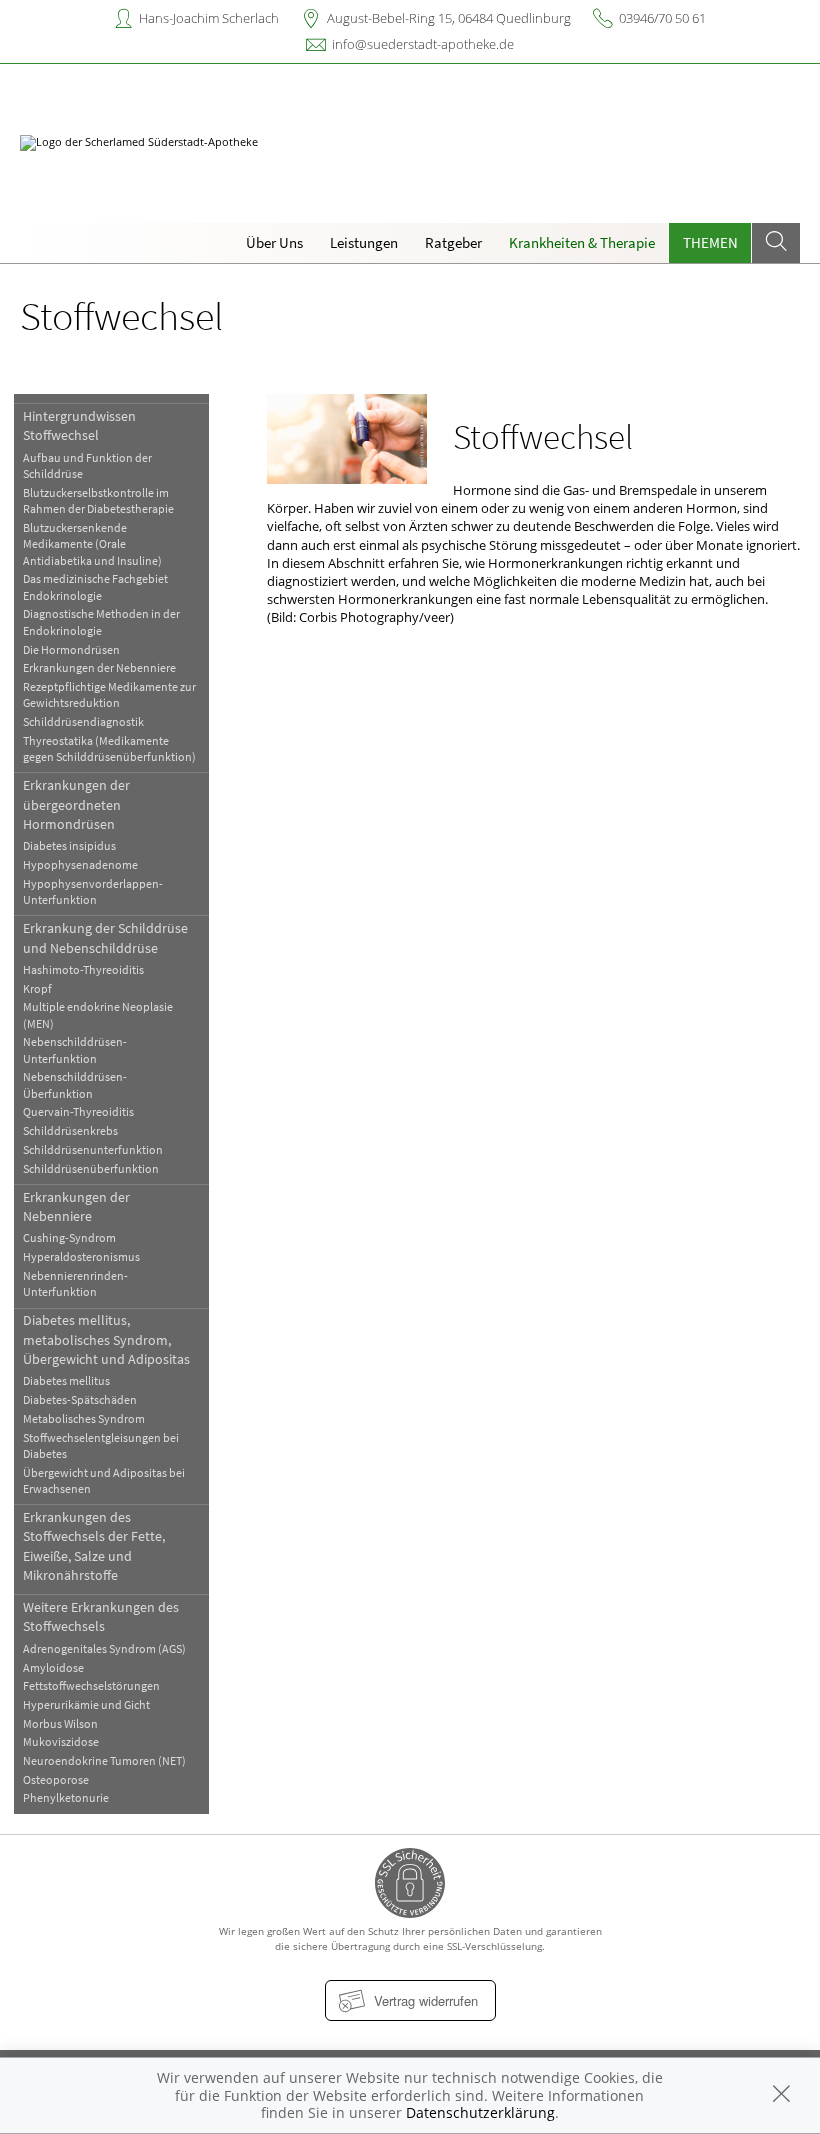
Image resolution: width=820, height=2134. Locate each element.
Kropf (37, 988)
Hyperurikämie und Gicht (86, 1704)
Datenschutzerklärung (480, 2112)
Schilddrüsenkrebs (70, 1130)
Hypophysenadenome (80, 864)
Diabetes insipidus (69, 845)
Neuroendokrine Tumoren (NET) (104, 1760)
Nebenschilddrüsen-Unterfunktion (75, 1049)
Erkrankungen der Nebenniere (99, 667)
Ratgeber (453, 242)
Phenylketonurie (66, 1797)
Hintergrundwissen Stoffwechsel (79, 425)
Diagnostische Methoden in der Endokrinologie (101, 621)
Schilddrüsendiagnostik (83, 721)
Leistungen (364, 242)
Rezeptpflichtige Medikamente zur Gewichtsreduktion (109, 694)
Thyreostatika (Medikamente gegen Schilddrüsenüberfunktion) (109, 748)
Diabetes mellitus (66, 1380)
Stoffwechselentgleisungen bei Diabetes (101, 1445)
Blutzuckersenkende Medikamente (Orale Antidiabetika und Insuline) (92, 544)
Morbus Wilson (60, 1723)
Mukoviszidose (61, 1741)
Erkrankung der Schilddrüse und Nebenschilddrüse (105, 937)
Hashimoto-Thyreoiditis (83, 969)
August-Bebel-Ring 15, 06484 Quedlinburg (449, 18)
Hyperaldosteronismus (81, 1256)
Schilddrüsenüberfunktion (91, 1168)
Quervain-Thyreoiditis (78, 1111)
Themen (710, 242)
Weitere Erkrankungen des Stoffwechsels (101, 1616)
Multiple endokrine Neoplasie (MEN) (98, 1014)
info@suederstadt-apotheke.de (423, 44)
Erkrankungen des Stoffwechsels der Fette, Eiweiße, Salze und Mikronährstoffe (94, 1546)
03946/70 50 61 (662, 18)
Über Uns (274, 242)
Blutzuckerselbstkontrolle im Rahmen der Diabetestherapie (98, 500)
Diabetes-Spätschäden (80, 1399)
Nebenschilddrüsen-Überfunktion (75, 1084)
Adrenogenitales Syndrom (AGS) (104, 1648)
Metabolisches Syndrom (84, 1418)
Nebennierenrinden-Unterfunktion (75, 1283)
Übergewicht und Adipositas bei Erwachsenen (104, 1480)
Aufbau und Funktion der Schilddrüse (87, 465)
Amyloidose (53, 1667)
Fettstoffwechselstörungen (91, 1685)
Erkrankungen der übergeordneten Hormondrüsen (76, 804)
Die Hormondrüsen (71, 649)
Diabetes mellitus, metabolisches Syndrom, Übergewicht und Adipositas (106, 1339)
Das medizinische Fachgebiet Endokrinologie (95, 586)
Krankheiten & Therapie (582, 242)
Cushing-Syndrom (69, 1237)
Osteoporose (56, 1779)
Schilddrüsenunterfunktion (93, 1149)
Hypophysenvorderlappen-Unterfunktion (93, 891)
